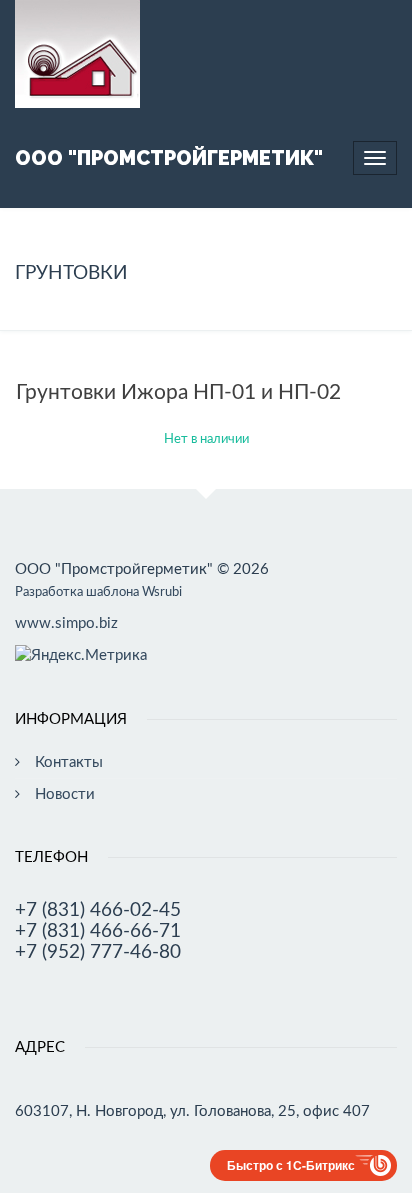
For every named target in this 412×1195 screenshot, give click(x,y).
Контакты (69, 762)
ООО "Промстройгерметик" (169, 158)
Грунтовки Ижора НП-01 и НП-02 (178, 392)
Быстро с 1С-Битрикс (291, 1165)
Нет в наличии (206, 439)
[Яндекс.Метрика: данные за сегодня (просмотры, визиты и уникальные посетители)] (81, 655)
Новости (65, 794)
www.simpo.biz (66, 623)
